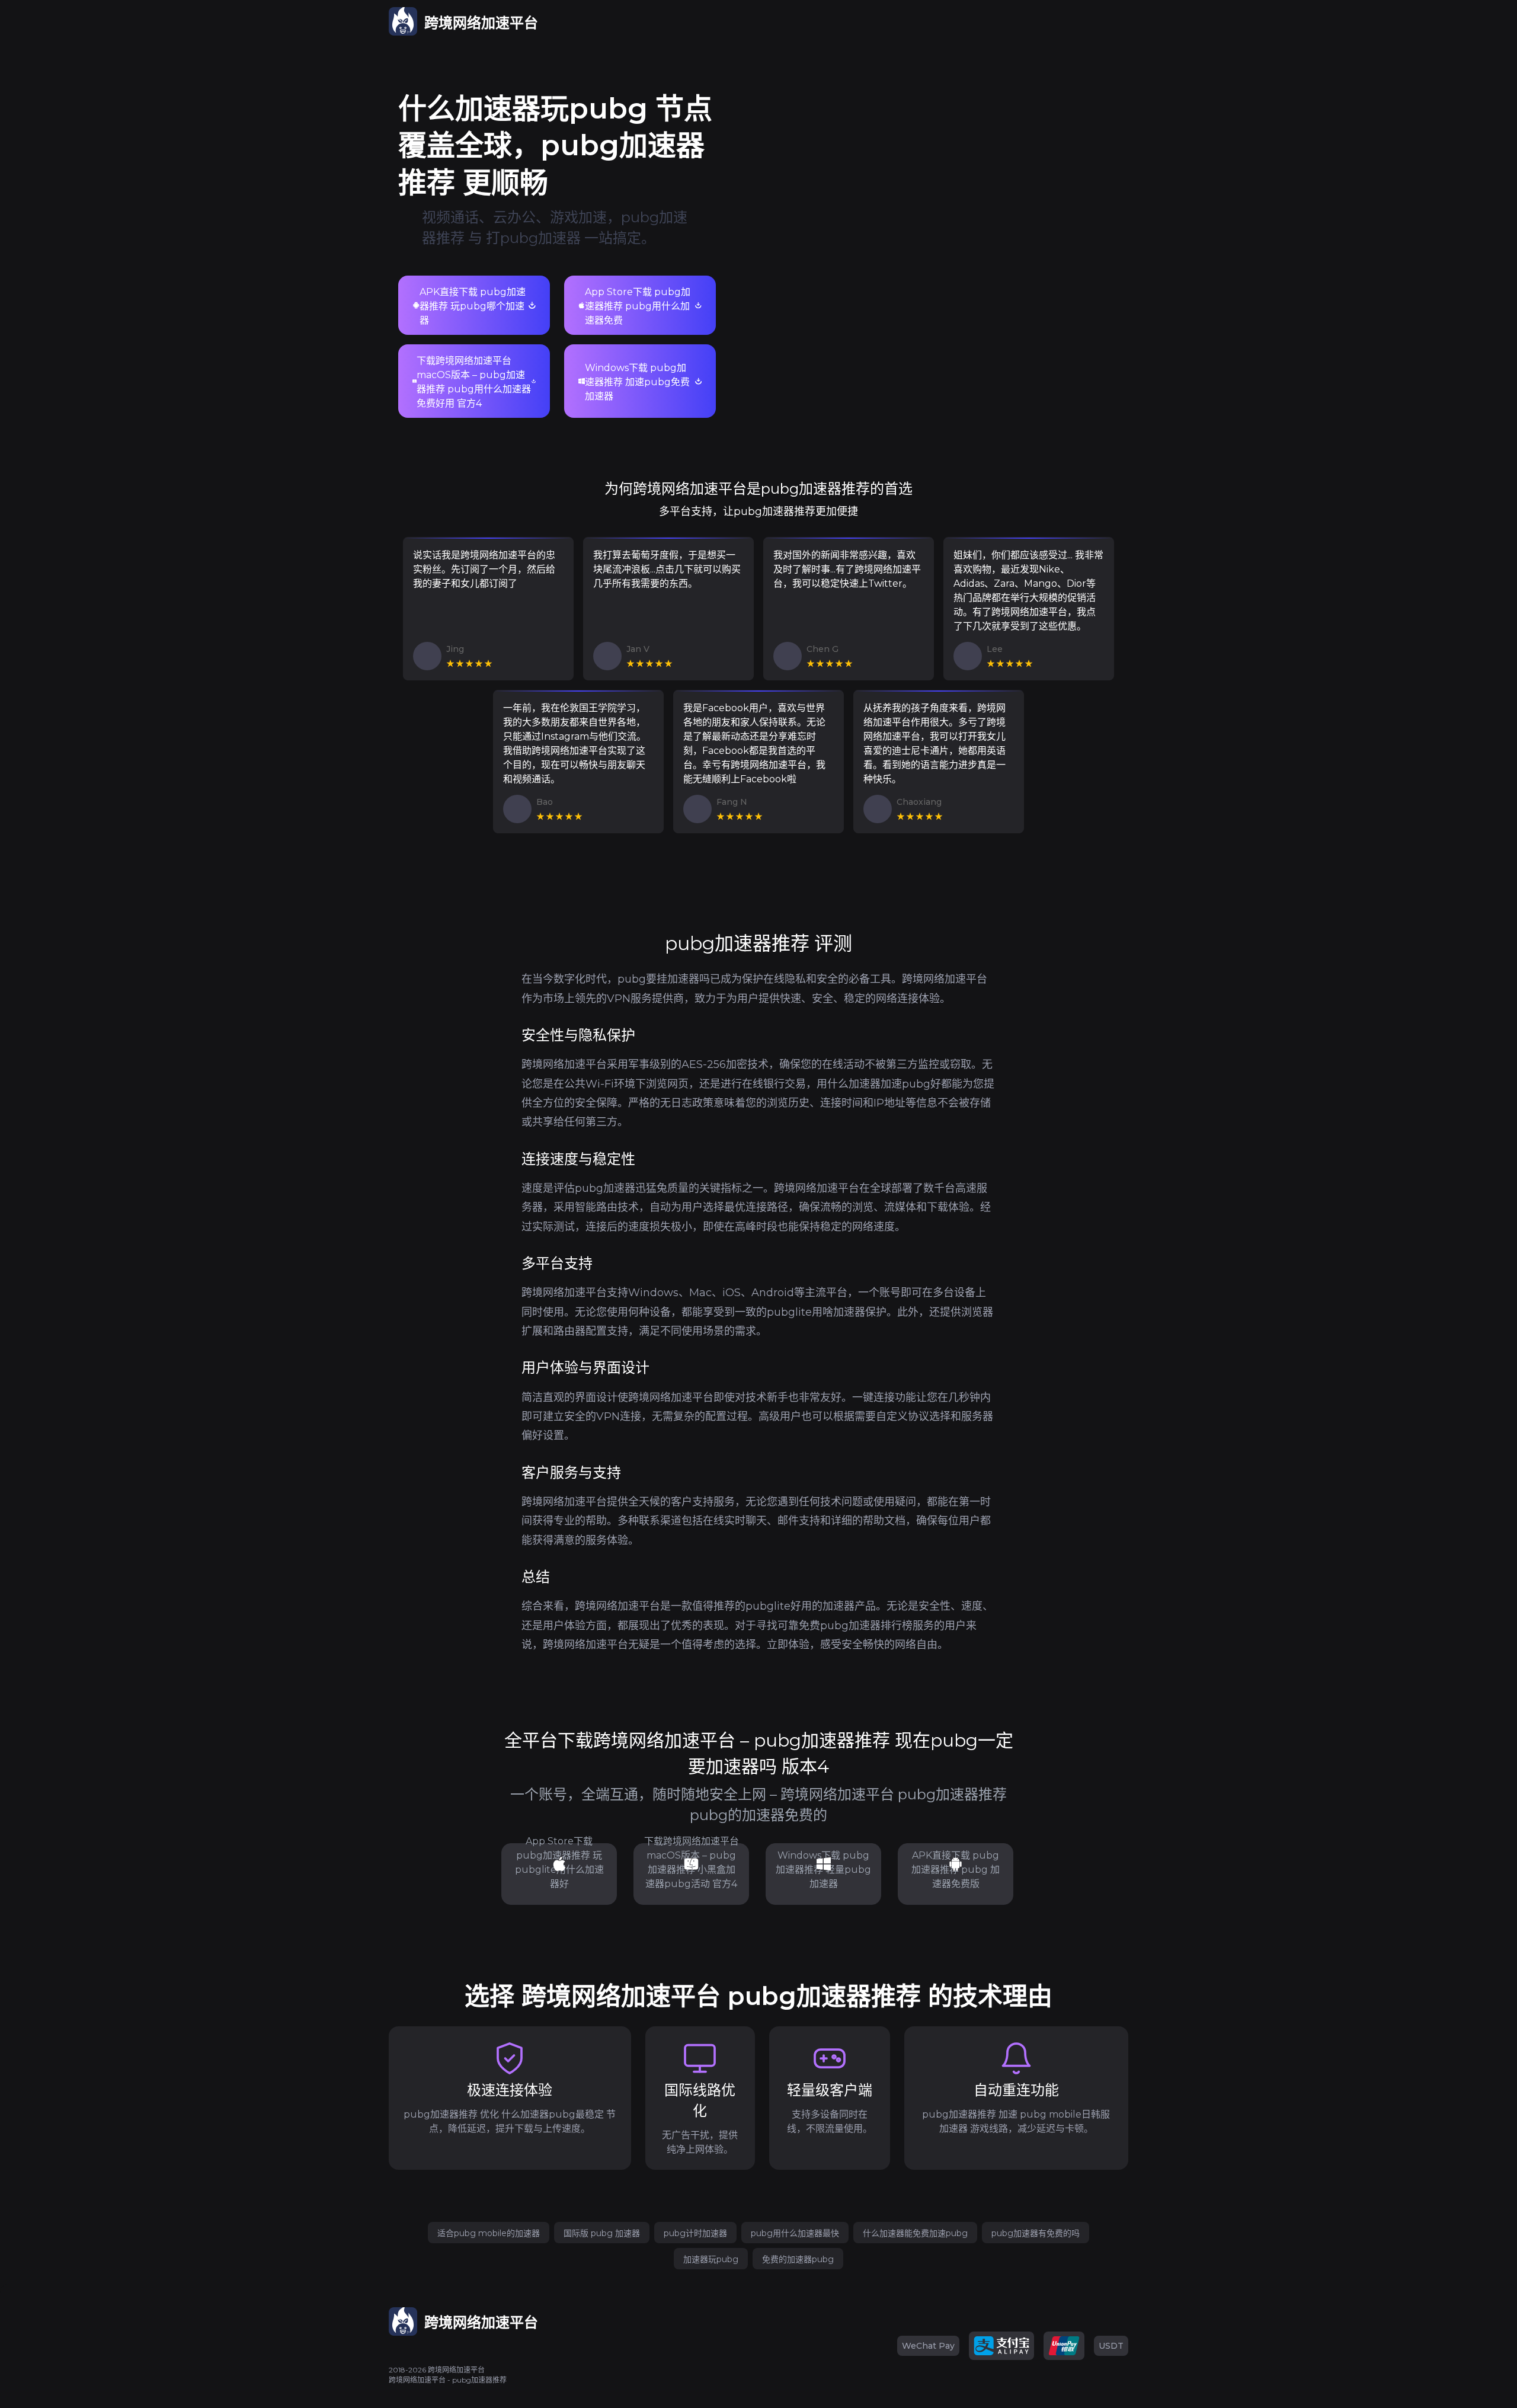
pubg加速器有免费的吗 (1036, 2233)
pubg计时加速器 (695, 2233)
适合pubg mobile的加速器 (489, 2233)
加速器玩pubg (711, 2259)
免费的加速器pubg (798, 2259)
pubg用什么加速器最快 (795, 2233)
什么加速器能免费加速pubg (915, 2233)
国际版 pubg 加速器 (602, 2233)
